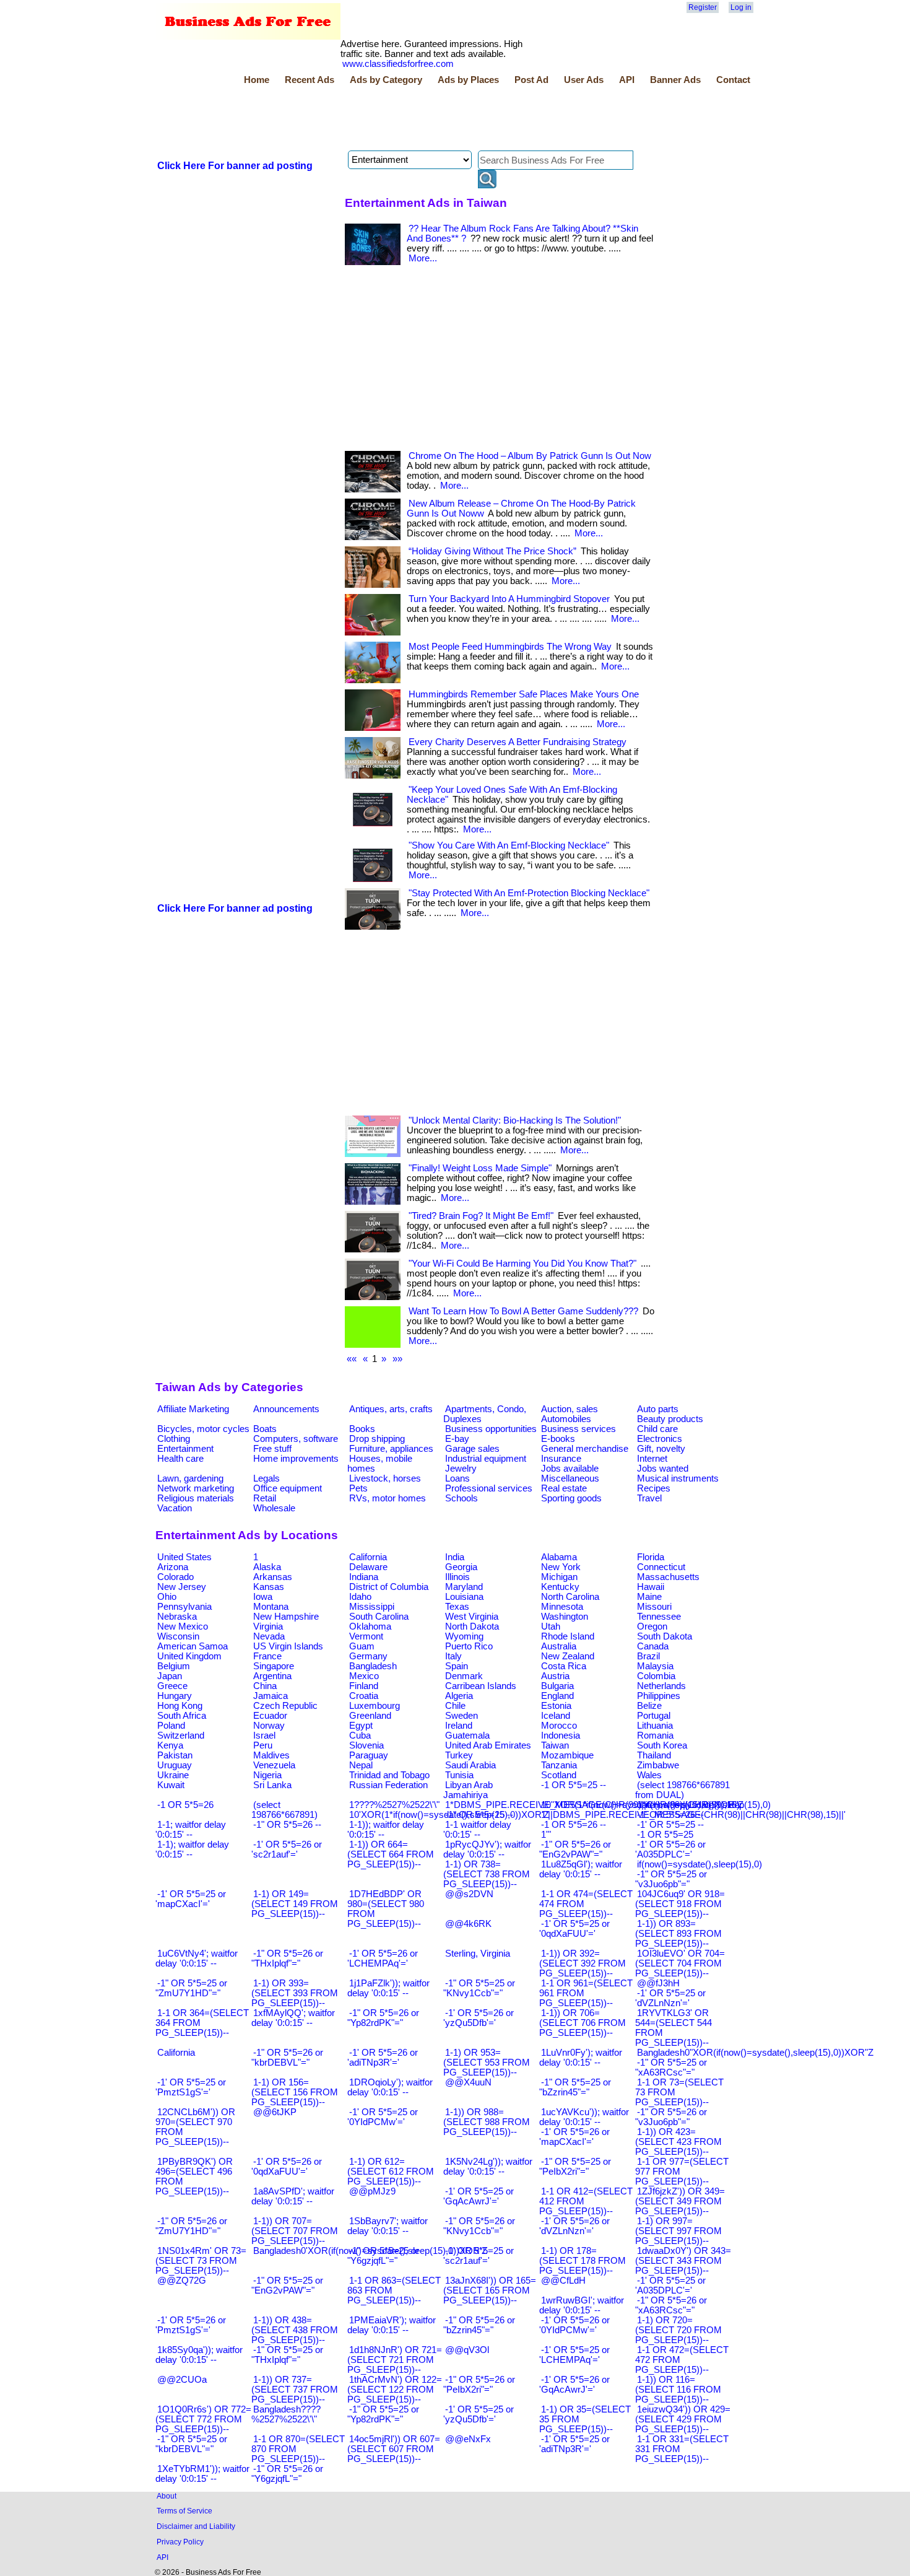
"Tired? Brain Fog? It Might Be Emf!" (481, 1216)
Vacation (175, 1508)
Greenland (370, 1716)
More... (423, 258)
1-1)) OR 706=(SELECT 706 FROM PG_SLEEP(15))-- (583, 2023)
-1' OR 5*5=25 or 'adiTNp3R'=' (574, 2444)
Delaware (368, 1567)
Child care (657, 1429)
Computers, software (296, 1439)
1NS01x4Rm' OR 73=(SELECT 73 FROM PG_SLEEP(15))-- (201, 2261)
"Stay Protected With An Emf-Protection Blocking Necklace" (529, 893)
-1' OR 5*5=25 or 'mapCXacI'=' (191, 1899)
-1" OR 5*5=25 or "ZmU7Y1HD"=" (191, 1988)
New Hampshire (286, 1617)
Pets (358, 1488)
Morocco (559, 1726)
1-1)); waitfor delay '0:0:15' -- (386, 1830)
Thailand (654, 1755)
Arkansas (273, 1577)
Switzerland (181, 1736)
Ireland (459, 1726)
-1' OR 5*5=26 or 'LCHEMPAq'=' (383, 1958)
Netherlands (661, 1686)
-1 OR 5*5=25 (665, 1835)
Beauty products (670, 1419)
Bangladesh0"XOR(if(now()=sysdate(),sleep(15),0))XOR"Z (755, 2053)
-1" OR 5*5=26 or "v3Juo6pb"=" (671, 2117)
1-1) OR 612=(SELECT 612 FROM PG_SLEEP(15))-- (391, 2172)
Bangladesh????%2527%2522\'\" (286, 2414)
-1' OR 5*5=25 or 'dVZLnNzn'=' (670, 1998)
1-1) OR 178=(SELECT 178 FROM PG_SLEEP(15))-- (583, 2261)
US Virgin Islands (288, 1646)
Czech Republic (285, 1706)
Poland (171, 1726)
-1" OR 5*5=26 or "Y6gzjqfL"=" (287, 2474)
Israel (264, 1736)
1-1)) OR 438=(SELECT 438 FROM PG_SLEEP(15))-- (295, 2330)
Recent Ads (310, 80)
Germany (368, 1656)
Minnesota (562, 1607)
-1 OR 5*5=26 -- (574, 1825)
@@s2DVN (469, 1894)
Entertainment (185, 1449)
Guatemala (467, 1736)
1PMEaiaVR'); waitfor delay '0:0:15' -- (392, 2325)
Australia (559, 1646)
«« (352, 1359)
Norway (269, 1726)
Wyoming (464, 1636)
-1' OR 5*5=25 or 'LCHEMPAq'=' (574, 2355)
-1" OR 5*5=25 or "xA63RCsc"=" (671, 2067)
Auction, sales (570, 1409)
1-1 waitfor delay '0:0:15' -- (477, 1830)
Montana (271, 1607)
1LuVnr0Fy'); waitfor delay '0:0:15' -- (581, 2058)
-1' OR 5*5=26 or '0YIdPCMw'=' (574, 2325)
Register (703, 7)
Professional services (489, 1488)
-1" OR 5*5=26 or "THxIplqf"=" (287, 1958)
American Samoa (193, 1646)
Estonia (556, 1706)
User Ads (584, 80)
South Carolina (379, 1617)
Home (257, 80)
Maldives (271, 1755)
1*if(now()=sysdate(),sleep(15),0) (704, 1805)
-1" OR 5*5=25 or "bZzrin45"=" (575, 2087)
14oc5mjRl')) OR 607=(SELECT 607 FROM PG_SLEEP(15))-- (394, 2449)
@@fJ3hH (658, 1983)
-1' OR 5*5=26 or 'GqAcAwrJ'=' (574, 2385)
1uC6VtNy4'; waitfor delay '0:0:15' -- (197, 1958)
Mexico (364, 1676)
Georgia (461, 1567)
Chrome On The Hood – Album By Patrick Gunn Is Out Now (530, 456)
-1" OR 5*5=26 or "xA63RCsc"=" (671, 2305)
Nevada (269, 1636)
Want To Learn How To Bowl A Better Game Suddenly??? (523, 1311)
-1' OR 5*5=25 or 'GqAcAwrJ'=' (479, 2196)
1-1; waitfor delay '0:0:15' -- (191, 1830)
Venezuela (274, 1765)
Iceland (556, 1716)
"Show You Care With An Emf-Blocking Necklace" (509, 845)
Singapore (274, 1666)
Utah (551, 1626)
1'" (546, 1835)
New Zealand (568, 1656)
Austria (555, 1676)
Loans (457, 1478)
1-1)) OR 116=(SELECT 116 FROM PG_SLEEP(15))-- (678, 2390)
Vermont (366, 1636)
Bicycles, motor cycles (203, 1429)
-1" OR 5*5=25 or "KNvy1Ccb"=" (479, 1988)
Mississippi (372, 1607)
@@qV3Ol (467, 2350)
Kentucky (560, 1587)
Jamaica (271, 1696)
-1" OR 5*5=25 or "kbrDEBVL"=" (191, 2444)
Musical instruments (678, 1478)
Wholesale (274, 1508)
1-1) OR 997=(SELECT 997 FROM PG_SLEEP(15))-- (678, 2231)
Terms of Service (184, 2511)
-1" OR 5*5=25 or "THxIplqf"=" (287, 2355)
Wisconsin (178, 1636)
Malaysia (655, 1666)
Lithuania (655, 1726)
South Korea (662, 1745)
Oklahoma (370, 1626)
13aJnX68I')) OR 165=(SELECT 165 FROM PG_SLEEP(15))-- (490, 2290)
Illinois (457, 1577)
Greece (172, 1686)
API (627, 80)
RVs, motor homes (388, 1498)
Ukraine (173, 1775)
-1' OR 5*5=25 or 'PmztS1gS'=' (191, 2087)
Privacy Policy (180, 2542)
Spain (457, 1666)
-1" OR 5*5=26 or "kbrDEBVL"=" (287, 2058)
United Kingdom (189, 1656)
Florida (651, 1557)
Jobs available (570, 1469)
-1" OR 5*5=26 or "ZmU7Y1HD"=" (191, 2226)
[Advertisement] (381, 120)
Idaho (360, 1597)
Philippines (659, 1696)
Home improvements (296, 1459)
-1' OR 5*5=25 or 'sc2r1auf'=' (479, 2256)
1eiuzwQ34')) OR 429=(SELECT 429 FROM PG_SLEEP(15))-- (683, 2419)
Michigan (559, 1577)
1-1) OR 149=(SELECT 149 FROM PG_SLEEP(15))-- (295, 1904)
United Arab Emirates (488, 1745)
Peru (263, 1745)
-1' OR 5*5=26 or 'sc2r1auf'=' (287, 1849)
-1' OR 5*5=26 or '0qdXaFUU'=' (287, 2167)
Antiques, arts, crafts (391, 1409)
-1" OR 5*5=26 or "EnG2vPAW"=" (575, 1849)
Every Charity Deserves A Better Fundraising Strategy (518, 742)
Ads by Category (386, 80)
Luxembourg (375, 1706)
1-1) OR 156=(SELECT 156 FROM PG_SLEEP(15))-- (295, 2092)
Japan (170, 1676)
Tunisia (459, 1775)
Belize (649, 1706)
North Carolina (570, 1597)
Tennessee (659, 1617)
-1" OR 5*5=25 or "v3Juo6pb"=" (671, 1879)
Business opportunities (491, 1429)
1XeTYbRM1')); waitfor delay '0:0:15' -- (202, 2474)
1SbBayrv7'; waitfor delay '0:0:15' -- (388, 2226)
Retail (265, 1498)
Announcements (286, 1409)
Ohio (167, 1597)
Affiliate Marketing (193, 1409)
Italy (453, 1656)
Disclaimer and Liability (196, 2526)
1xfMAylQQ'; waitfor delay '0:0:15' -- (293, 2018)
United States (184, 1557)
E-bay (457, 1439)
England (557, 1696)
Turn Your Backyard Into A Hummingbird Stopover (509, 599)
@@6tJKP (275, 2112)
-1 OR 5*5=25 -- (574, 1785)
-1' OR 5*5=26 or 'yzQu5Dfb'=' (479, 2018)
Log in (741, 7)
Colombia (656, 1676)
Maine (649, 1597)
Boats (265, 1429)
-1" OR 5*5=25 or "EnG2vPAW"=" (287, 2286)
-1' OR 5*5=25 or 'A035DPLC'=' (670, 2286)
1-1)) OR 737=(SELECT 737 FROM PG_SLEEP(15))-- (295, 2390)
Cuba (360, 1736)
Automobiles (566, 1419)
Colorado (175, 1577)
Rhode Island (568, 1636)
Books (362, 1429)
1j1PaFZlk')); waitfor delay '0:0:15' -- (388, 1988)
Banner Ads (675, 80)
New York (561, 1567)
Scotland (559, 1775)
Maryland (464, 1587)
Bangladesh (373, 1666)
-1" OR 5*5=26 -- (287, 1825)
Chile (455, 1706)
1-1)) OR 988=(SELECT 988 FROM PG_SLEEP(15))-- (487, 2122)
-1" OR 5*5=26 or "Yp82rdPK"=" (383, 2018)
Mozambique (567, 1755)
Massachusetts (668, 1577)
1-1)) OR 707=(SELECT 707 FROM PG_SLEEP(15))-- (295, 2231)
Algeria (459, 1696)
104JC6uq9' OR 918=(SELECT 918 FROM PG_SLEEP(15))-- (680, 1904)
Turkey (459, 1755)
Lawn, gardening (190, 1478)
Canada (653, 1646)
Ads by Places (468, 80)
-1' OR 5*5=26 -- (670, 1815)
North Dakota (472, 1626)
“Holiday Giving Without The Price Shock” (492, 551)
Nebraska (177, 1617)
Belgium (174, 1666)
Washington (565, 1617)
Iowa (263, 1597)
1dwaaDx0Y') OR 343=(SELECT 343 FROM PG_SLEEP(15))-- (683, 2261)
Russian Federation (388, 1785)
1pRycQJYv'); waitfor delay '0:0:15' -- (487, 1849)
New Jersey (182, 1587)
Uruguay (175, 1765)
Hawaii (651, 1587)
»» (397, 1359)
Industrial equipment (486, 1459)
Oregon (652, 1626)
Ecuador (270, 1716)
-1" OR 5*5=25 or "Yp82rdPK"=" (383, 2414)
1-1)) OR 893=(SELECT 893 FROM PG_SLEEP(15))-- (678, 1934)
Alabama (559, 1557)
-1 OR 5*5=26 (185, 1805)
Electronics (660, 1439)
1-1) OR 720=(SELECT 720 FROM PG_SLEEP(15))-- (678, 2330)
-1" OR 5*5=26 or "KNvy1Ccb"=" (479, 2226)
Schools (461, 1498)
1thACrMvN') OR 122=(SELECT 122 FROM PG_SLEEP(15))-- (395, 2390)
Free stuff (272, 1449)
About (167, 2496)
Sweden (461, 1716)
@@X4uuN (468, 2082)
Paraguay (369, 1755)
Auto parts (658, 1409)
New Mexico (183, 1626)
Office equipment (288, 1488)
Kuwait (171, 1785)
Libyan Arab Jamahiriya (468, 1790)
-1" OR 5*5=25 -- (479, 1815)
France (267, 1656)
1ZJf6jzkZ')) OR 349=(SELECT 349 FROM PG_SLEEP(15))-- (680, 2201)
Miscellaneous (570, 1478)
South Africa (182, 1716)
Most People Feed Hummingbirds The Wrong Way (510, 647)
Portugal (654, 1716)
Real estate (564, 1488)
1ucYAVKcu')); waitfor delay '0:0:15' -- (584, 2117)
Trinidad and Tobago (389, 1775)
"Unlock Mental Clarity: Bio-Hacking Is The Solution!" (515, 1120)
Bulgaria (557, 1686)
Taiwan (555, 1745)
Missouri (654, 1607)
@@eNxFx (468, 2439)
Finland (364, 1686)
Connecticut (661, 1567)
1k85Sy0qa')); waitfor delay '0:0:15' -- (199, 2355)
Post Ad (531, 80)
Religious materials (196, 1498)
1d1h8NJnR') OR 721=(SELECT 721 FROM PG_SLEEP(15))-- (395, 2360)
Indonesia (561, 1736)
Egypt (361, 1726)
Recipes (654, 1488)
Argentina (272, 1676)
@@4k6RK (468, 1924)
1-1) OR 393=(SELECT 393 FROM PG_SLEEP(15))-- (295, 1993)
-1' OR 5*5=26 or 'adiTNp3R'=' (383, 2058)
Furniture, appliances (391, 1449)
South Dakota (665, 1636)
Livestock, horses (385, 1478)
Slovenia (366, 1745)
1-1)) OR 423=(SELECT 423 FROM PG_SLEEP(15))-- (678, 2142)
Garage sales (472, 1449)
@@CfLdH (563, 2281)
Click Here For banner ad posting (235, 166)
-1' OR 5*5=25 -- (670, 1825)
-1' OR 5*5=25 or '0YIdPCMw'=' (383, 2117)
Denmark (464, 1676)
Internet (652, 1459)
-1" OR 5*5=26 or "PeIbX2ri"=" (479, 2385)
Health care (180, 1459)
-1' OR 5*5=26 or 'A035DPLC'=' (670, 1849)
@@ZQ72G (182, 2281)
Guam (362, 1646)
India (455, 1557)
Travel (649, 1498)
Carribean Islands (481, 1686)
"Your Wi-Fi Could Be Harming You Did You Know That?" (522, 1264)
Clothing (174, 1439)
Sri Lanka (272, 1785)
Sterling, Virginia (478, 1954)
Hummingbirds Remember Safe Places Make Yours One (524, 694)
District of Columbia (389, 1587)
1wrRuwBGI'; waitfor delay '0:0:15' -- (582, 2305)
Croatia (364, 1696)
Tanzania (559, 1765)
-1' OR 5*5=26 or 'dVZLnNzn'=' (574, 2226)
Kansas (269, 1587)
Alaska (267, 1567)
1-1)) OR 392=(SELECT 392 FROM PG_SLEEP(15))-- (583, 1963)
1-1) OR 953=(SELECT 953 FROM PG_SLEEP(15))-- (487, 2063)
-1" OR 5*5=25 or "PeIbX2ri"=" (575, 2167)
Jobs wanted (663, 1469)
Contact (733, 80)
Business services (578, 1429)
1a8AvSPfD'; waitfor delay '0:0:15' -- (293, 2196)
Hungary (175, 1696)
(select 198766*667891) (284, 1810)
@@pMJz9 (372, 2191)
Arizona (173, 1567)
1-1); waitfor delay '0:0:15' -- (192, 1849)
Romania (655, 1736)
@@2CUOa (182, 2380)
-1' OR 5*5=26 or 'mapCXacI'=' (574, 2137)
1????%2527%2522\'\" (394, 1805)
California (368, 1557)
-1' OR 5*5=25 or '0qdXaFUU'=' (574, 1929)
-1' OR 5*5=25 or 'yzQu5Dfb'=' (479, 2414)
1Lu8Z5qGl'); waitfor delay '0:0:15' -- (581, 1869)
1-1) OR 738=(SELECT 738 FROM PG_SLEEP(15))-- (487, 1874)
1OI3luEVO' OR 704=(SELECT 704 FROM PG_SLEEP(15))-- (680, 1963)
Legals (266, 1478)
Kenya (170, 1745)
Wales (649, 1775)
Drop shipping (377, 1439)
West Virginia (472, 1617)
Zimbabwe (658, 1765)
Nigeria (267, 1775)
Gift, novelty (661, 1449)
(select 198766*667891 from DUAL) (682, 1790)
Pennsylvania (184, 1607)
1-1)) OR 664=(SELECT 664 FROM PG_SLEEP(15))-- (391, 1854)
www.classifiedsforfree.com (398, 64)
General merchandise (585, 1449)
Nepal (361, 1765)
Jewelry (461, 1469)
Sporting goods (571, 1498)
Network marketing (196, 1488)
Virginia (268, 1626)
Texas (457, 1607)
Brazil (648, 1656)
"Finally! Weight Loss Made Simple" (480, 1168)
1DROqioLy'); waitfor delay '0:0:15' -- (390, 2087)
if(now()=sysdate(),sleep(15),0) (700, 1864)
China (265, 1686)
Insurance (561, 1459)
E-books (558, 1439)
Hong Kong (180, 1706)
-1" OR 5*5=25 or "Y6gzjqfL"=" (383, 2256)
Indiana (364, 1577)
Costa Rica (564, 1666)
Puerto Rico (469, 1646)
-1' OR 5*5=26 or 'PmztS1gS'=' (191, 2325)
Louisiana (464, 1597)
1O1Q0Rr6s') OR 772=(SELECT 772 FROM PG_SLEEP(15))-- (203, 2419)
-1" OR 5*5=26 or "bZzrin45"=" (479, 2325)
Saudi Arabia (470, 1765)
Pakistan (175, 1755)
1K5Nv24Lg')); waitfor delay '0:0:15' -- (488, 2167)
